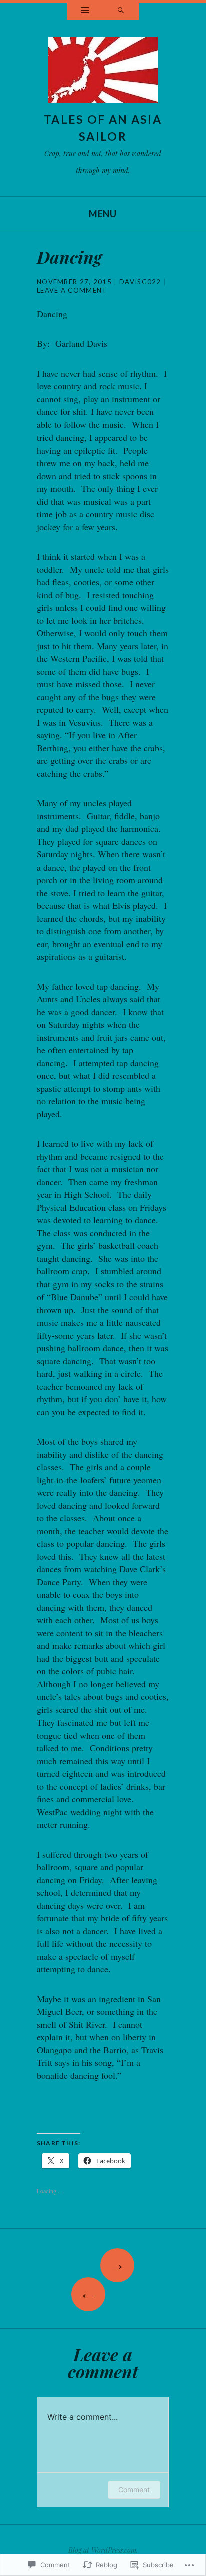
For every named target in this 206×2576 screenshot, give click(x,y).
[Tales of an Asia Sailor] (103, 73)
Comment (134, 2490)
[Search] (121, 11)
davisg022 (140, 282)
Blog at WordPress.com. (103, 2550)
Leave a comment (72, 290)
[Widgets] (85, 11)
